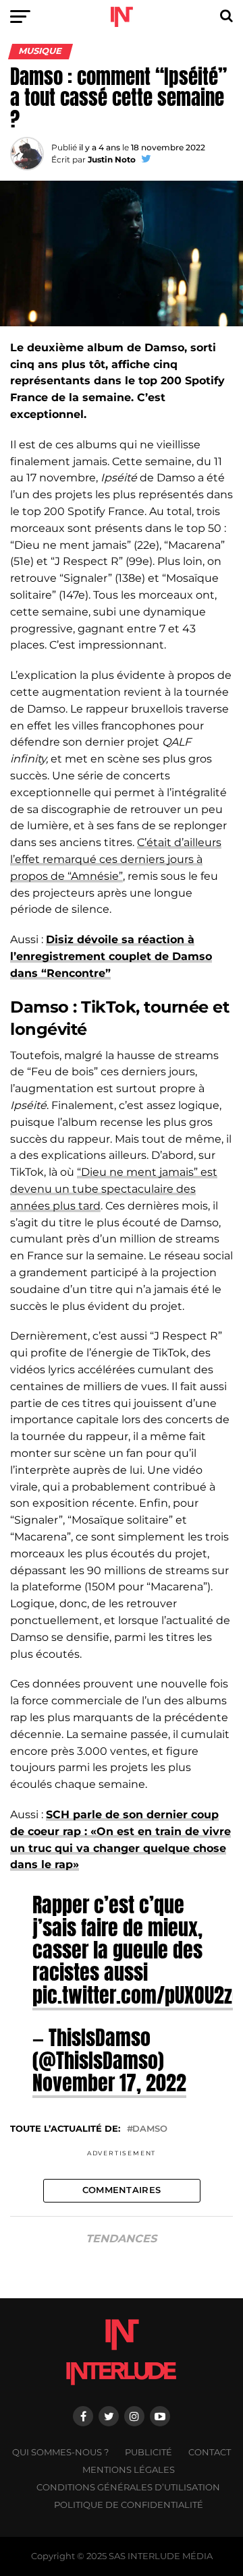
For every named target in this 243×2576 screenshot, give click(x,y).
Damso (150, 2129)
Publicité (148, 2452)
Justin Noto (112, 159)
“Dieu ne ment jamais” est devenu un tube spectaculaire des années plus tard (114, 1189)
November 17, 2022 (109, 2083)
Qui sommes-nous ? (60, 2452)
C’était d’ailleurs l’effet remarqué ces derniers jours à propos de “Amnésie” (116, 859)
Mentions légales (129, 2470)
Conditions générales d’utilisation (128, 2487)
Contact (210, 2452)
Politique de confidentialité (129, 2505)
